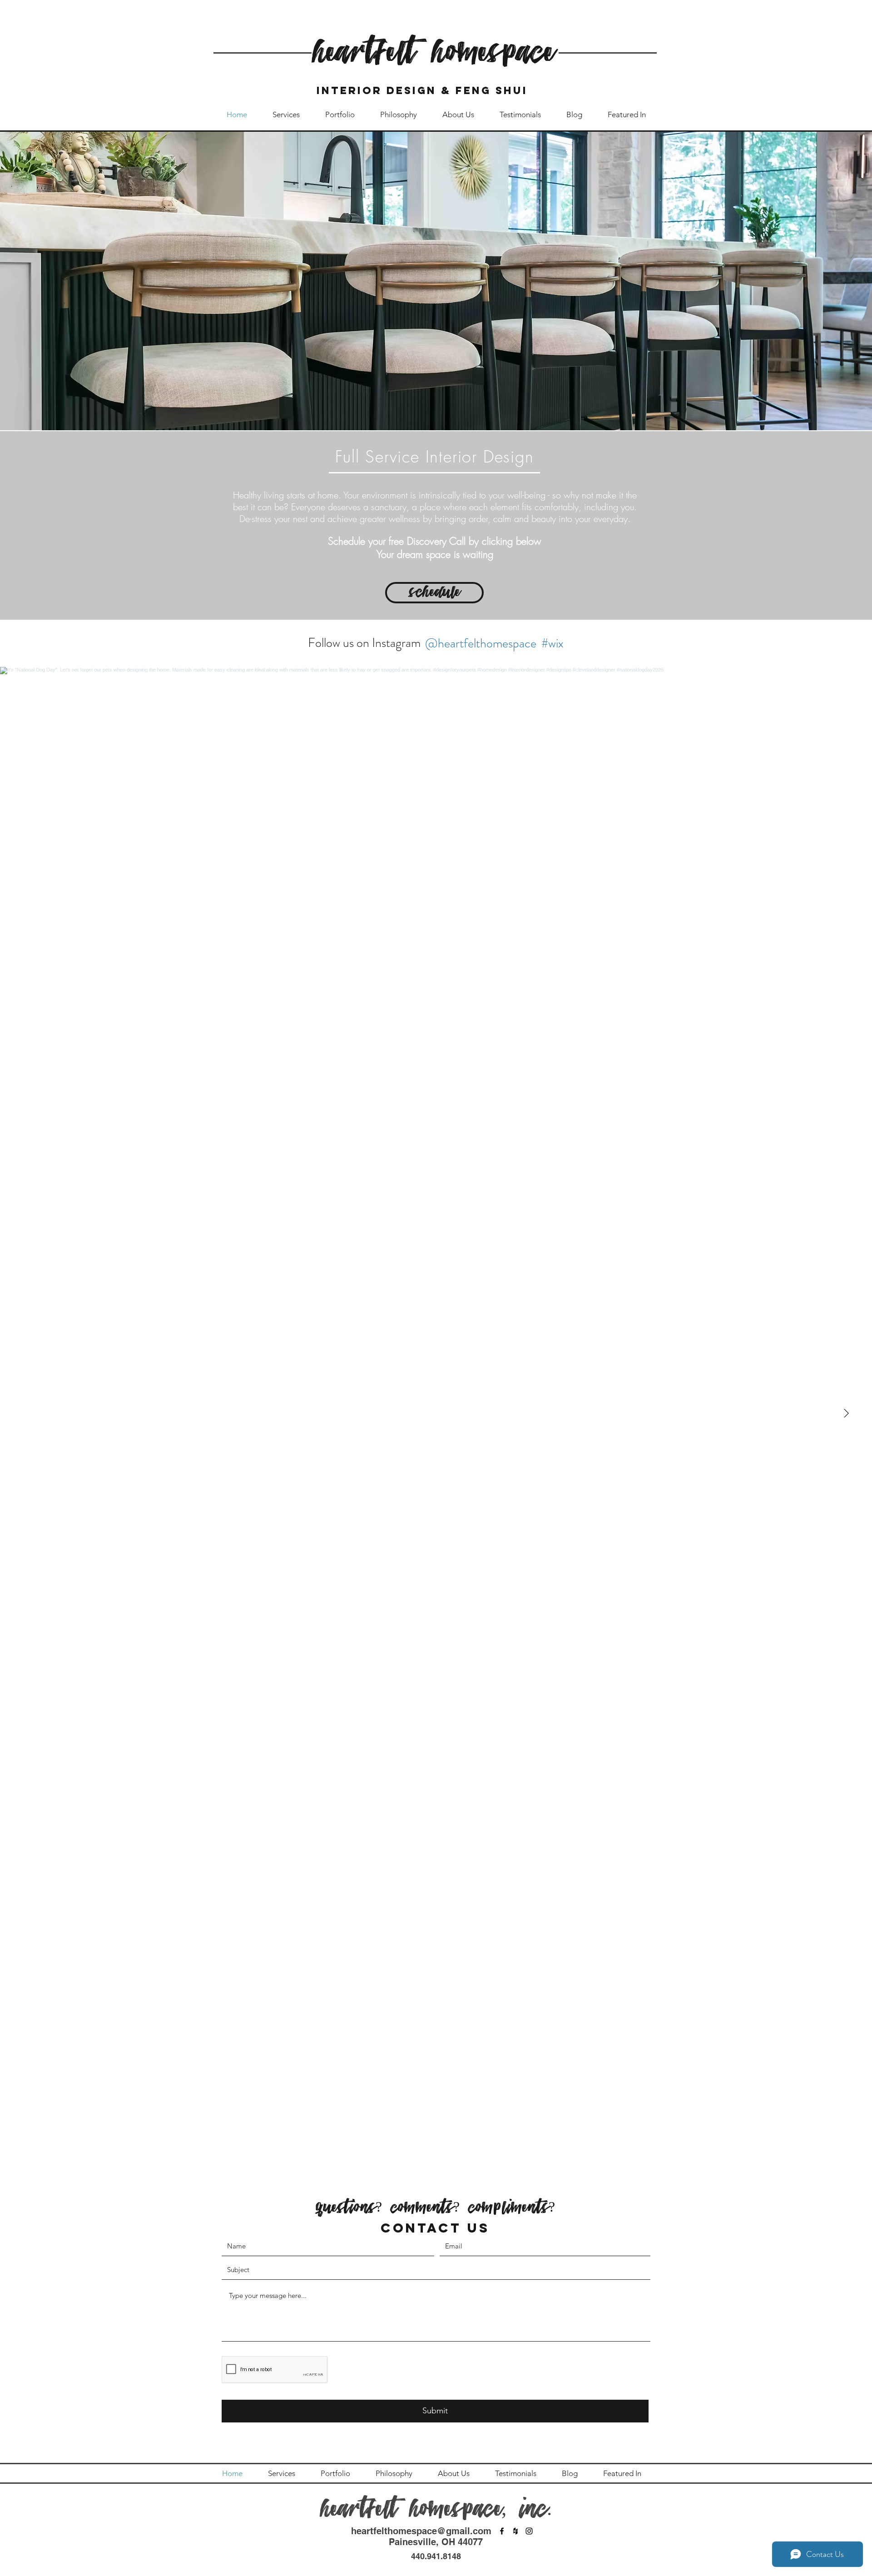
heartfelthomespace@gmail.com (421, 2531)
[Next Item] (846, 1414)
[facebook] (502, 2531)
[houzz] (515, 2531)
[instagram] (529, 2531)
